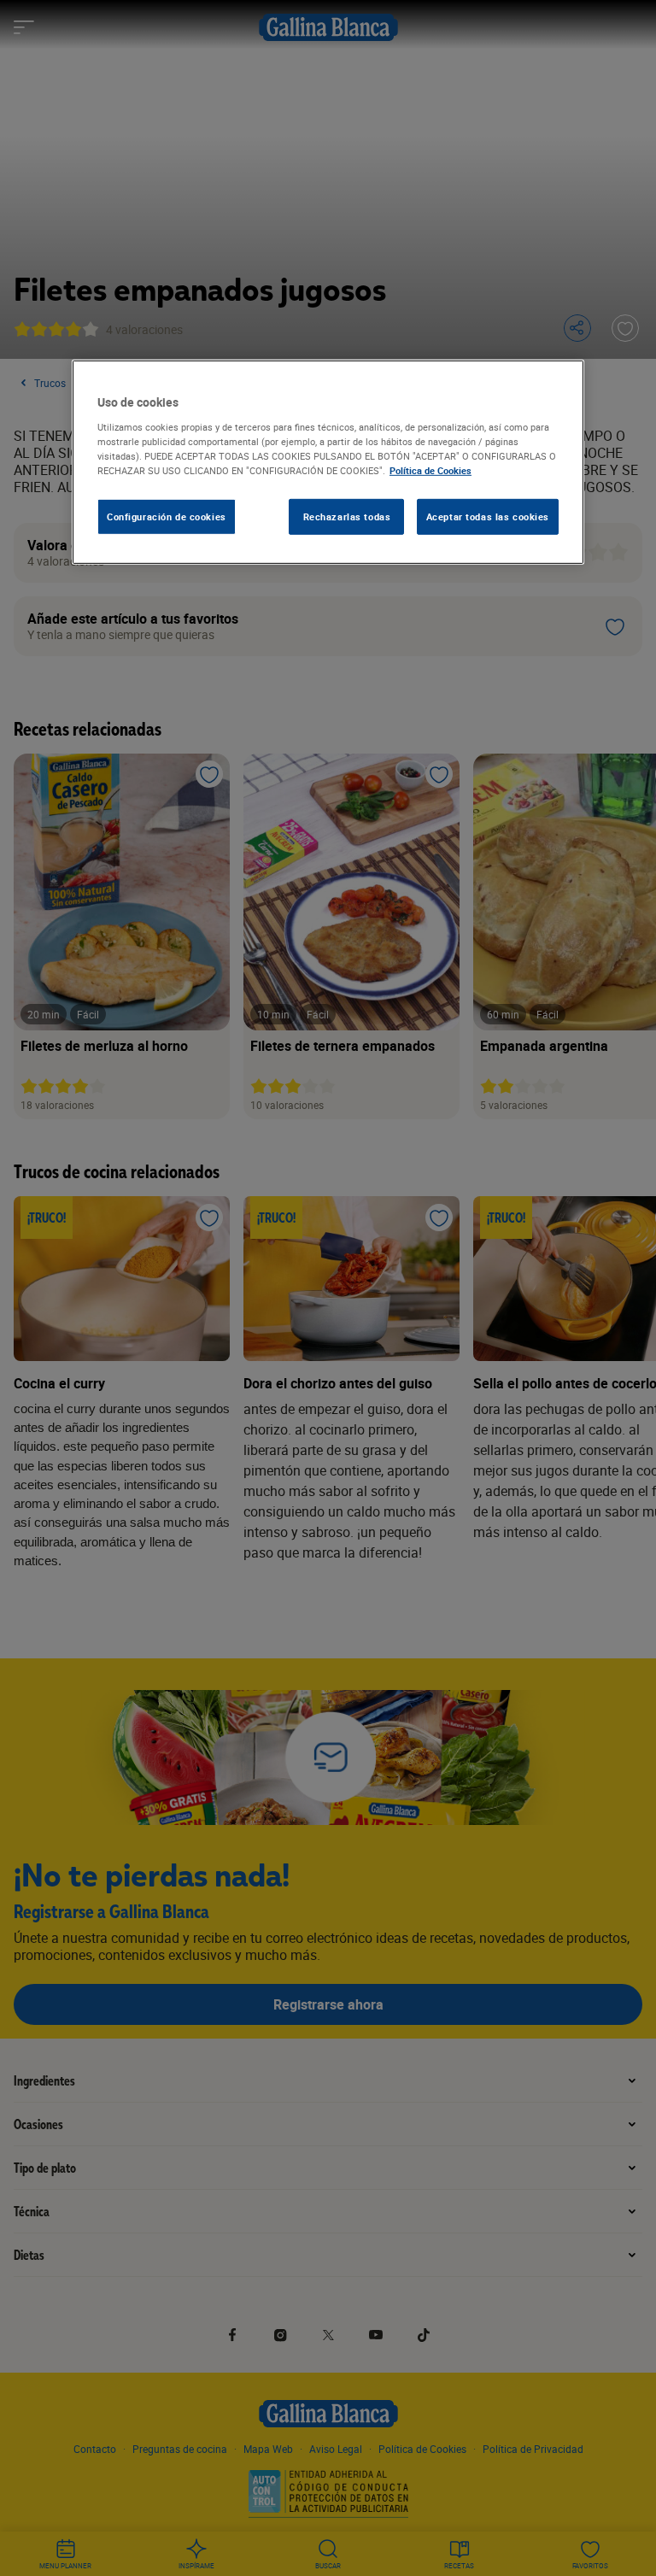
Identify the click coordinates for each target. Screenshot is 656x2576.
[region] (328, 462)
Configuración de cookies (167, 516)
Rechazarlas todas (347, 516)
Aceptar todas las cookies (488, 516)
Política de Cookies (430, 470)
